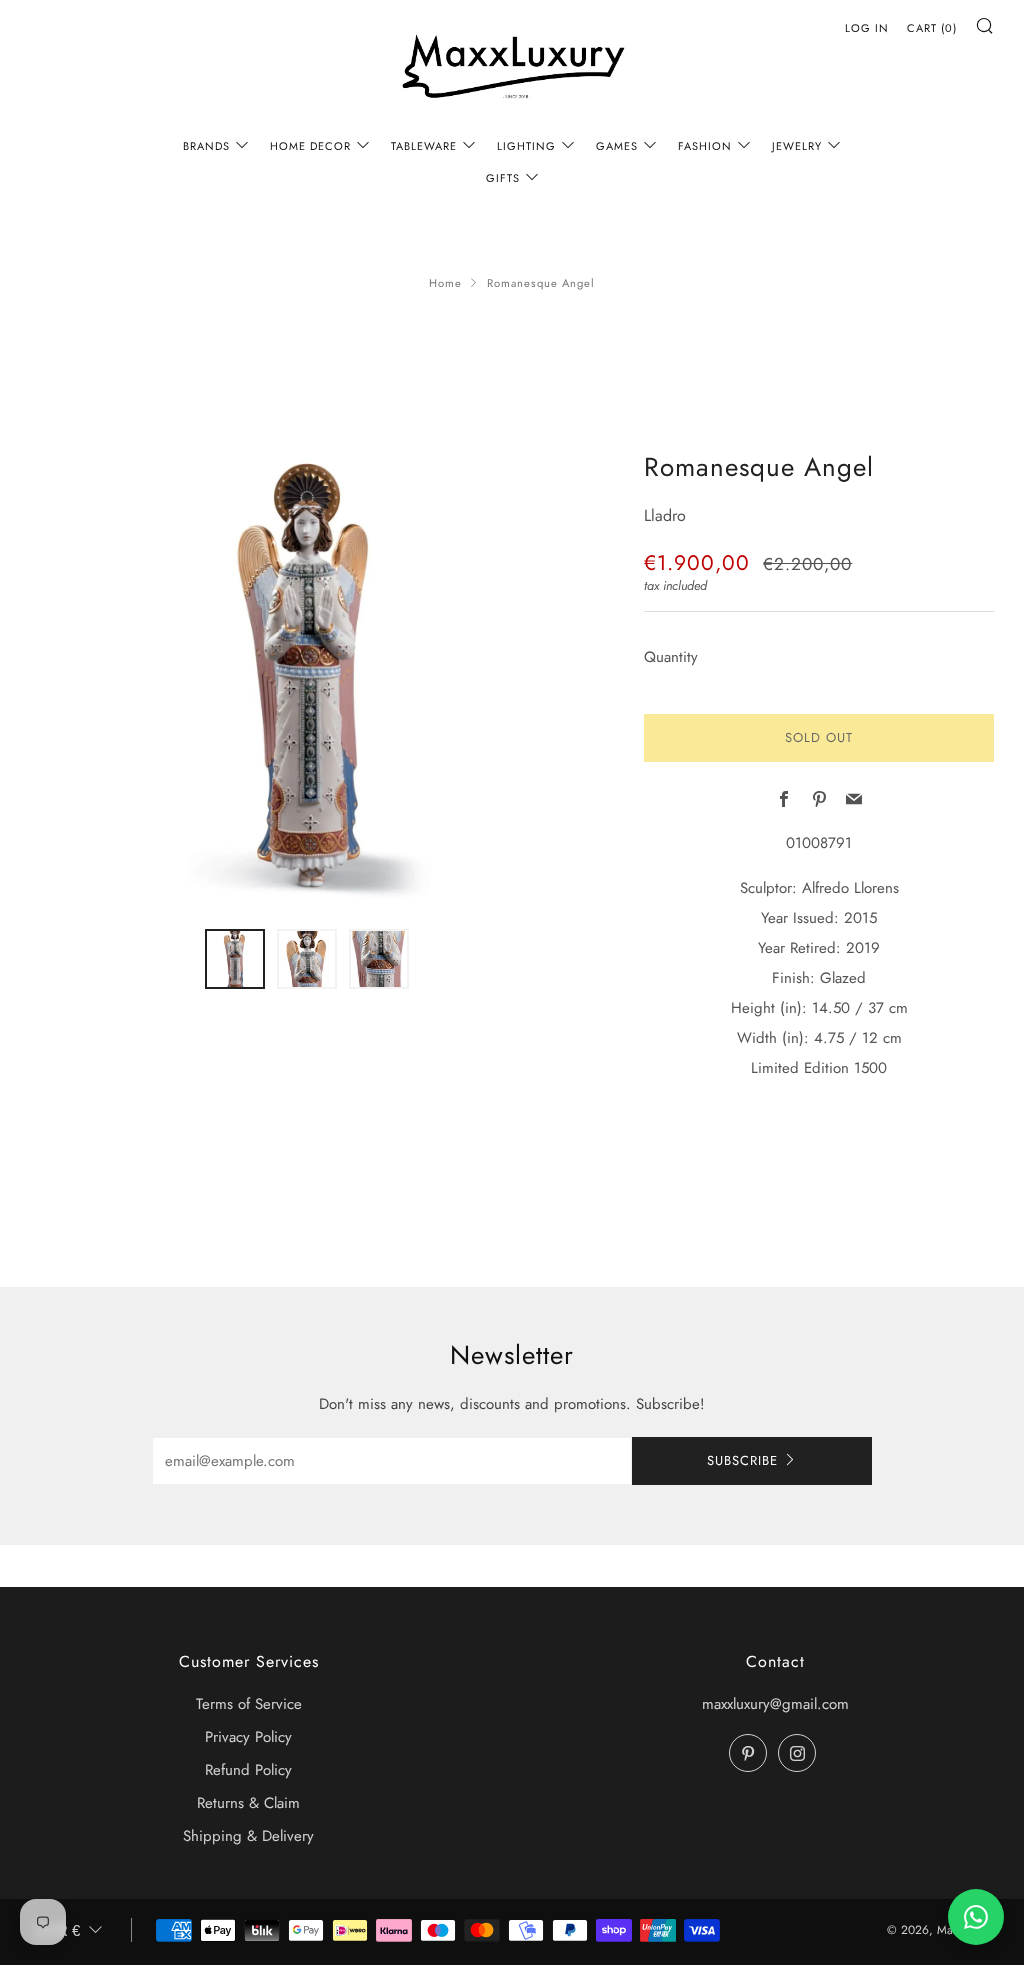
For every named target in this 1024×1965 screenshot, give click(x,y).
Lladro (665, 515)
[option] (307, 676)
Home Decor (310, 146)
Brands (206, 146)
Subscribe (742, 1460)
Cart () (932, 28)
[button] (235, 959)
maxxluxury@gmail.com (775, 1704)
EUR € (58, 1930)
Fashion (705, 146)
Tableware (424, 146)
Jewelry (797, 146)
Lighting (526, 146)
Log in (867, 28)
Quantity (671, 657)
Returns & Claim (248, 1803)
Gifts (503, 178)
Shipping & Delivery (248, 1836)
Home (445, 283)
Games (617, 146)
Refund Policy (248, 1770)
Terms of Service (249, 1704)
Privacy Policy (248, 1737)
